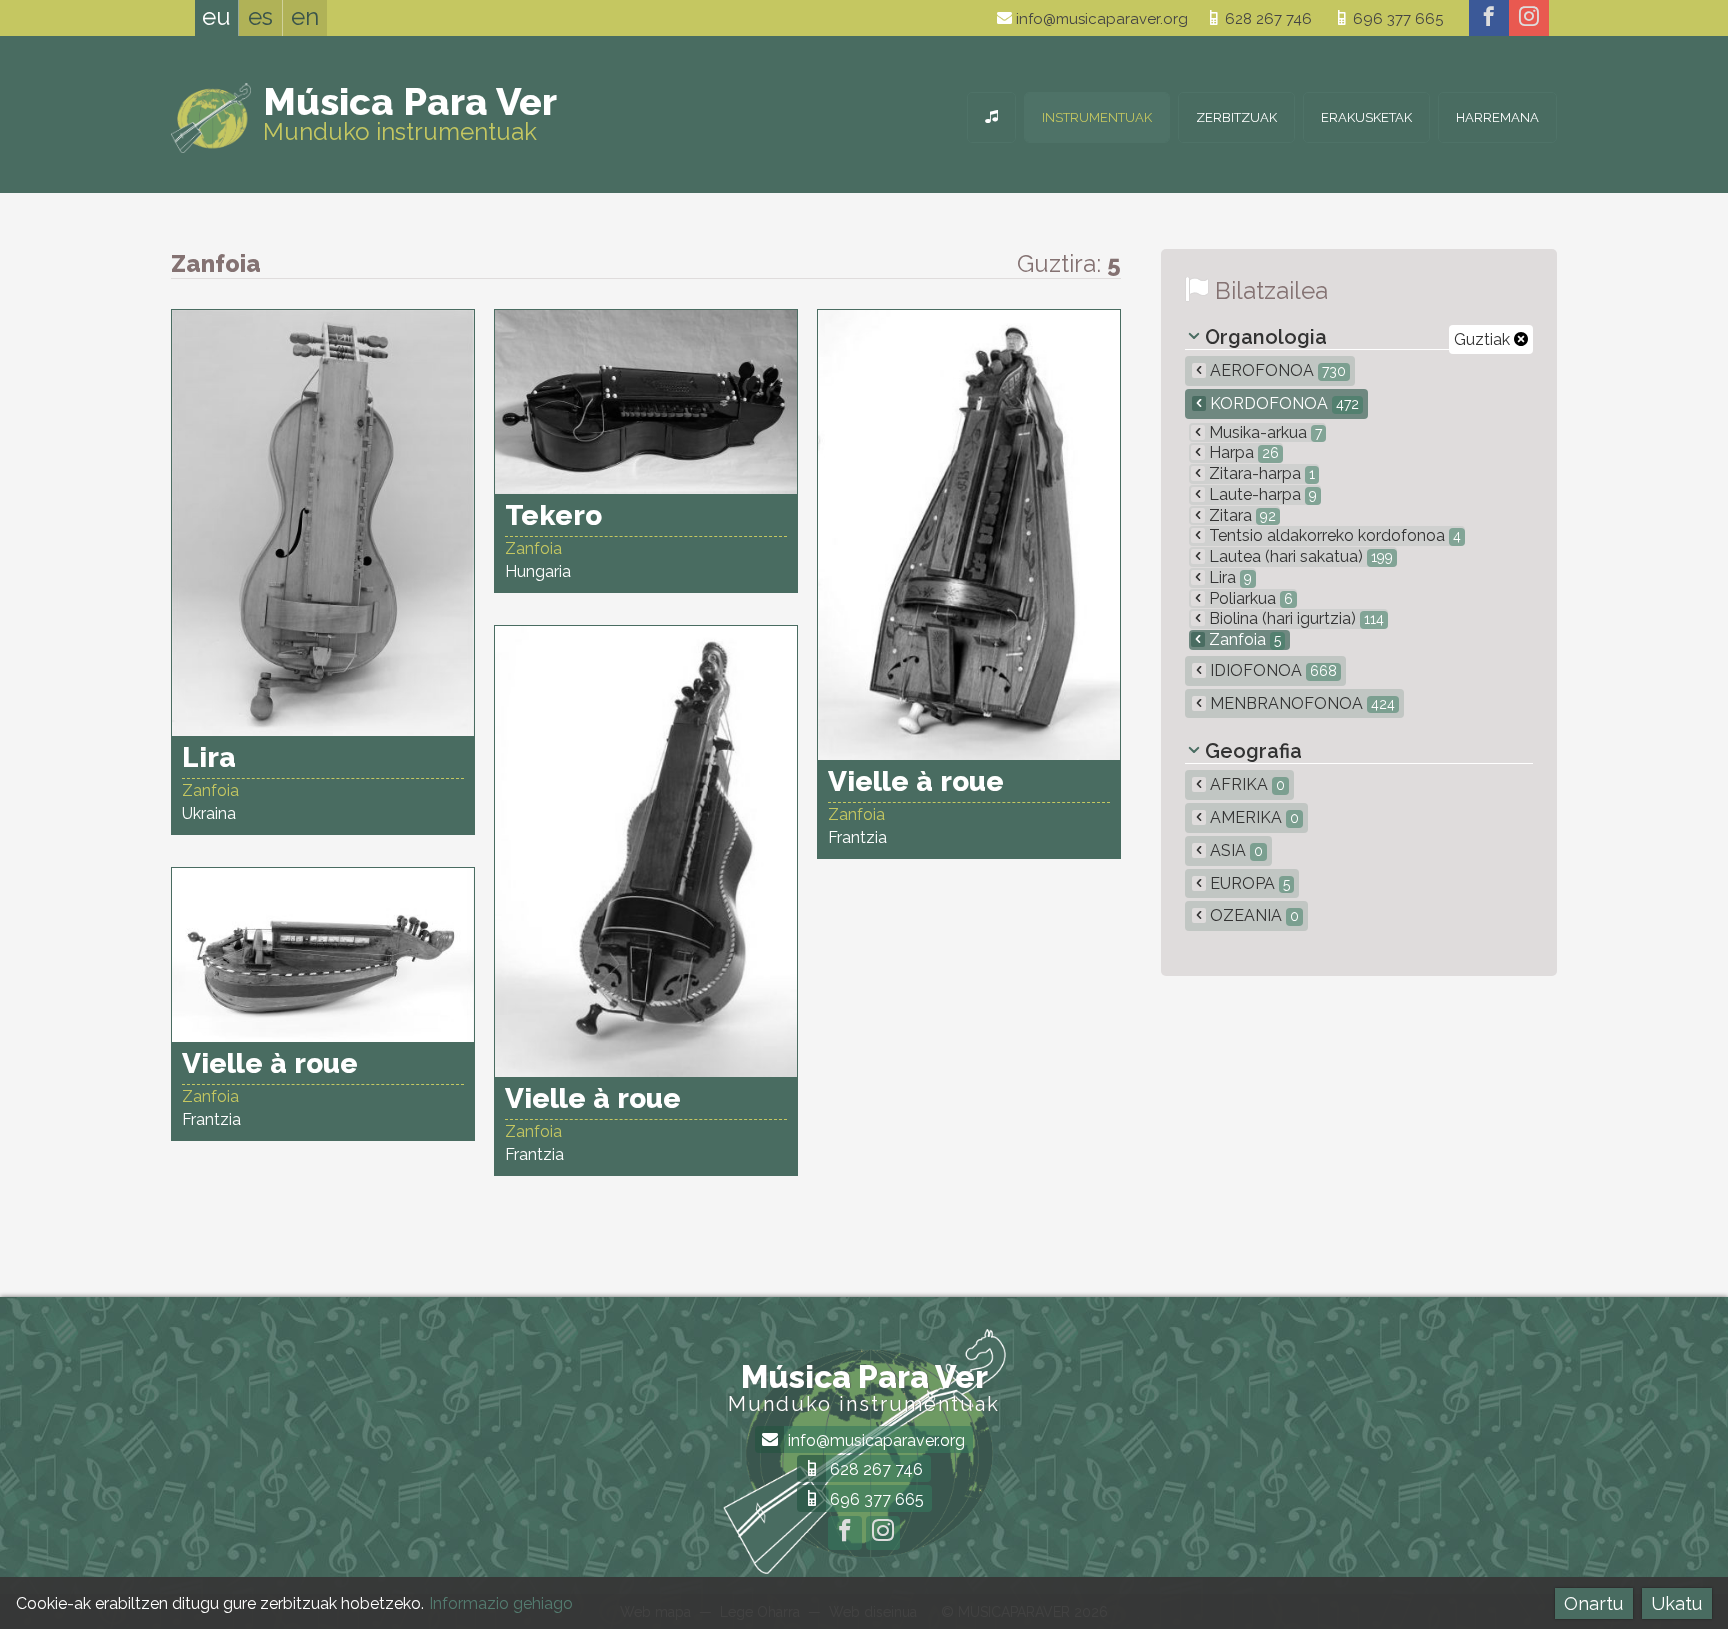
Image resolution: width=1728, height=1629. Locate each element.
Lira (1228, 577)
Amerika (1252, 817)
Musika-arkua (1263, 432)
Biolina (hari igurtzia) (1294, 618)
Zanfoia (1243, 639)
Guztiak (1484, 339)
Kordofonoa (1282, 403)
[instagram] (1529, 18)
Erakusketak (1366, 117)
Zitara (1240, 515)
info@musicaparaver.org (1100, 19)
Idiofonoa (1271, 670)
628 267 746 (1266, 19)
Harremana (1497, 117)
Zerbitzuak (1236, 117)
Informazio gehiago (501, 1603)
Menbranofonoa (1300, 703)
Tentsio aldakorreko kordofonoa (1333, 535)
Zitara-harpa (1260, 473)
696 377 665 (1396, 19)
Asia (1234, 850)
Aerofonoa (1276, 370)
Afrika (1245, 784)
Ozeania (1252, 915)
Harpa (1242, 452)
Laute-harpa (1261, 494)
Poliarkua (1249, 598)
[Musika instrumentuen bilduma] (991, 117)
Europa (1248, 883)
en (305, 16)
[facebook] (1489, 18)
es (260, 16)
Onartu (1593, 1603)
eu (216, 16)
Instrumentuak (1097, 117)
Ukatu (1676, 1603)
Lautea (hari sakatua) (1299, 556)
